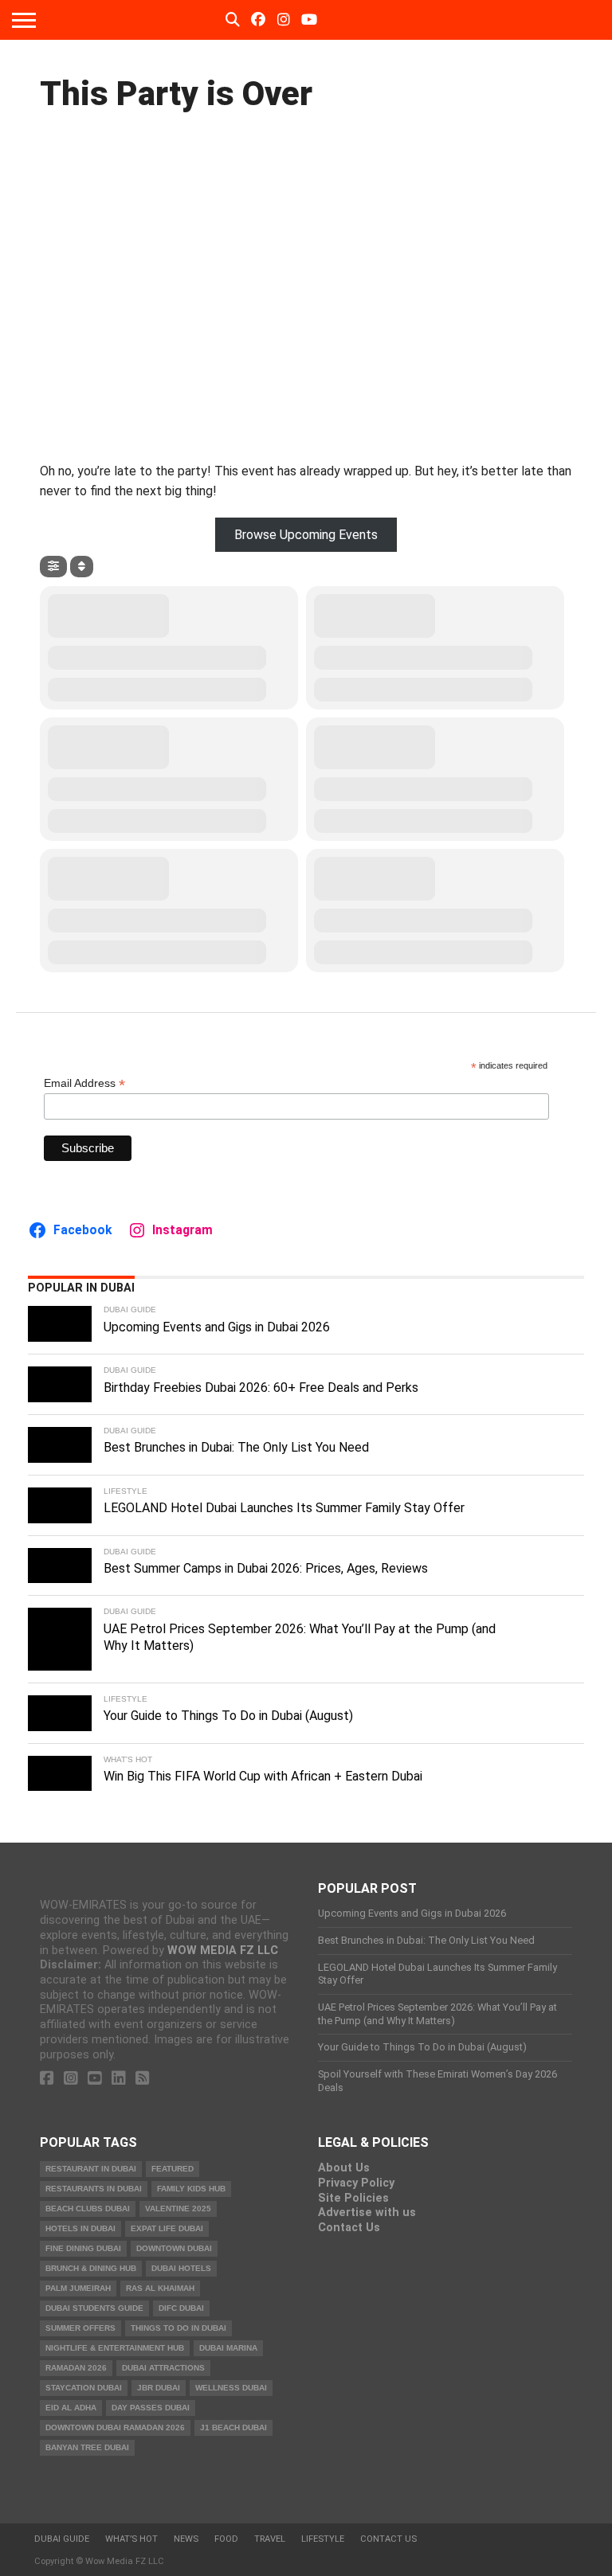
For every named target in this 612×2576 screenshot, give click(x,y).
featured (173, 2169)
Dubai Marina (228, 2348)
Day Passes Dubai (151, 2408)
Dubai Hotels (181, 2268)
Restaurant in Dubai (91, 2169)
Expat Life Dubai (167, 2228)
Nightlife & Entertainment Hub (115, 2348)
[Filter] (53, 567)
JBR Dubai (159, 2388)
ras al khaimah (160, 2288)
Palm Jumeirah (78, 2288)
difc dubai (181, 2308)
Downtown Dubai (174, 2248)
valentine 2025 (178, 2209)
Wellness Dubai (231, 2388)
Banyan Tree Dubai (87, 2447)
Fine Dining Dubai (83, 2248)
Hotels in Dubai (80, 2228)
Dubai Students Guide (94, 2308)
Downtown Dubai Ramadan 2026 (115, 2427)
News (186, 2539)
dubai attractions (163, 2368)
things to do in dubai (178, 2328)
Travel (270, 2539)
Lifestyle (323, 2539)
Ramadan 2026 (76, 2368)
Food (226, 2539)
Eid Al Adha (71, 2408)
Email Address (84, 1083)
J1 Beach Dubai (233, 2427)
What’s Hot (131, 2539)
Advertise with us (367, 2212)
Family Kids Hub (191, 2189)
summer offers (80, 2328)
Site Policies (353, 2198)
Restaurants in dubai (94, 2189)
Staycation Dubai (84, 2388)
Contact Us (349, 2228)
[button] (306, 535)
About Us (344, 2168)
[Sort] (82, 567)
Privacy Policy (356, 2183)
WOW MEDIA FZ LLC (223, 1951)
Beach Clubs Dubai (88, 2209)
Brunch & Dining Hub (91, 2268)
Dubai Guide (62, 2539)
